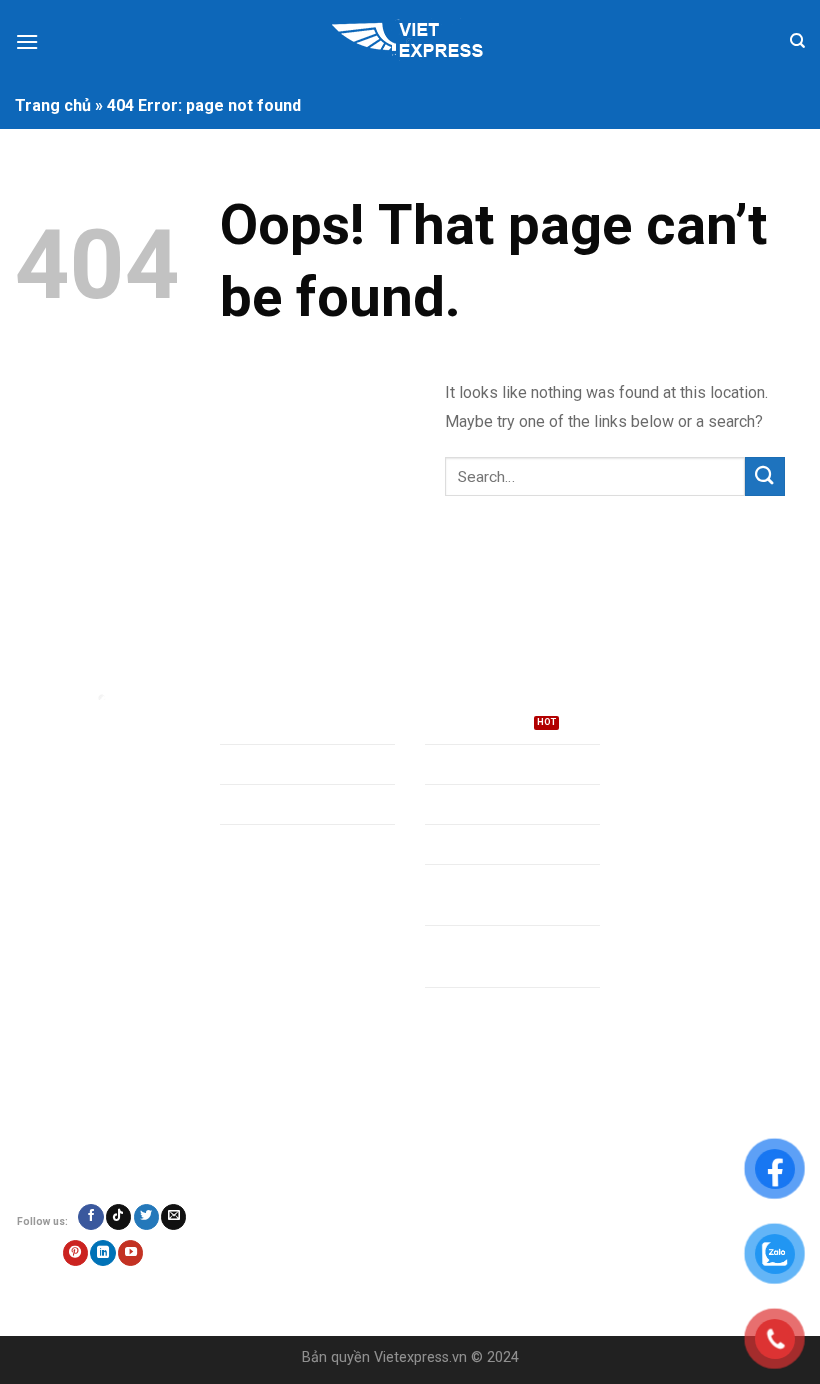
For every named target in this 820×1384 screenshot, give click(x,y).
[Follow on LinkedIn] (102, 1253)
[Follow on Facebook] (90, 1217)
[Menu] (27, 41)
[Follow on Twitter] (146, 1217)
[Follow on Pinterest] (75, 1253)
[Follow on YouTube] (130, 1253)
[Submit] (765, 476)
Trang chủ (53, 105)
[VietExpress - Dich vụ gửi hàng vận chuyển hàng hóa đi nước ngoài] (410, 42)
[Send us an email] (173, 1217)
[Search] (797, 41)
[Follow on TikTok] (118, 1217)
